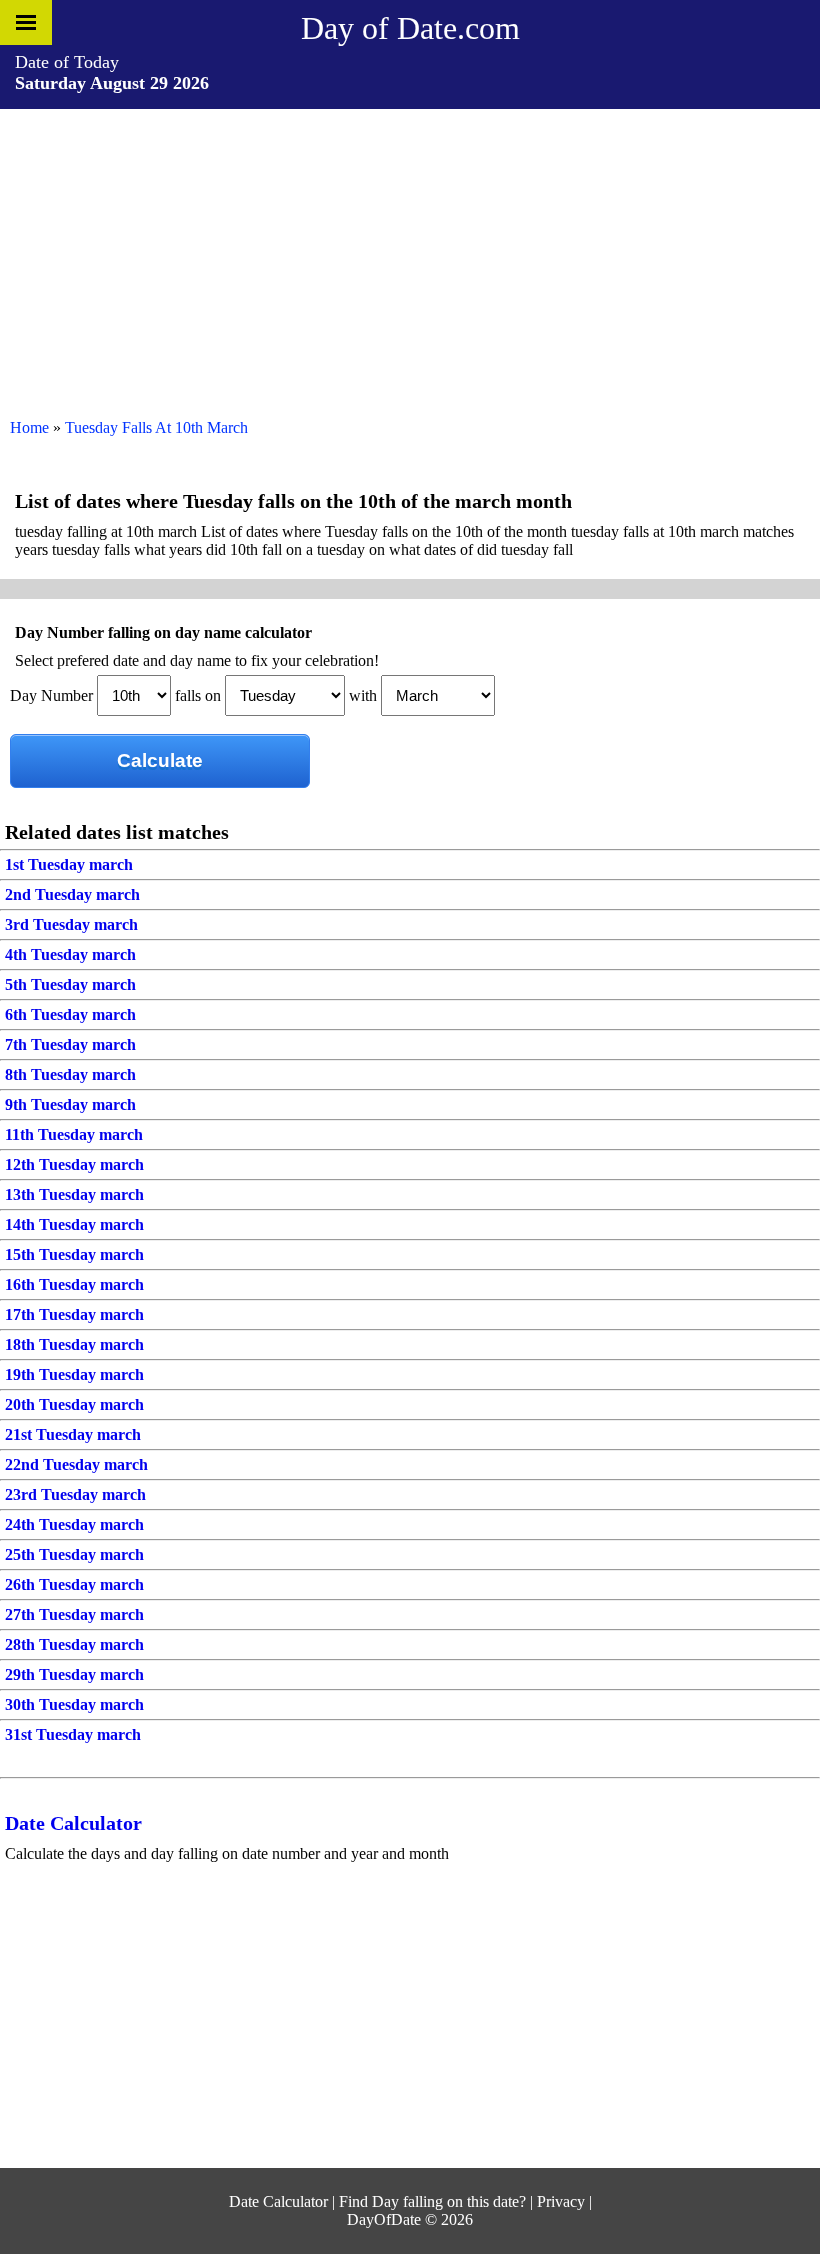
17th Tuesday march (74, 1314)
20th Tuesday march (74, 1404)
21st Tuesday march (73, 1434)
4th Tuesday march (70, 954)
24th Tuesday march (74, 1524)
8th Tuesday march (70, 1074)
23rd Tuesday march (75, 1494)
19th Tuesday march (74, 1374)
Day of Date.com (410, 28)
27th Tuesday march (74, 1614)
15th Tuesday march (74, 1254)
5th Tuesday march (70, 984)
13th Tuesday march (74, 1194)
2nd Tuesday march (72, 894)
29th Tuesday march (74, 1674)
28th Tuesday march (74, 1644)
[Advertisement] (410, 259)
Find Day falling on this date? (432, 2201)
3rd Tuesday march (71, 924)
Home (29, 427)
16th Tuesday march (74, 1284)
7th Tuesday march (70, 1044)
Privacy (561, 2201)
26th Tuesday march (74, 1584)
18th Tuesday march (74, 1344)
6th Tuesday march (70, 1014)
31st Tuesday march (73, 1734)
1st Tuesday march (69, 864)
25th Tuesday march (74, 1554)
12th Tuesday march (74, 1164)
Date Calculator (73, 1823)
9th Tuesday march (70, 1104)
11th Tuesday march (74, 1134)
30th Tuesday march (74, 1704)
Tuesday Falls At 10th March (156, 427)
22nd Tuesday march (76, 1464)
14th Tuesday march (74, 1224)
